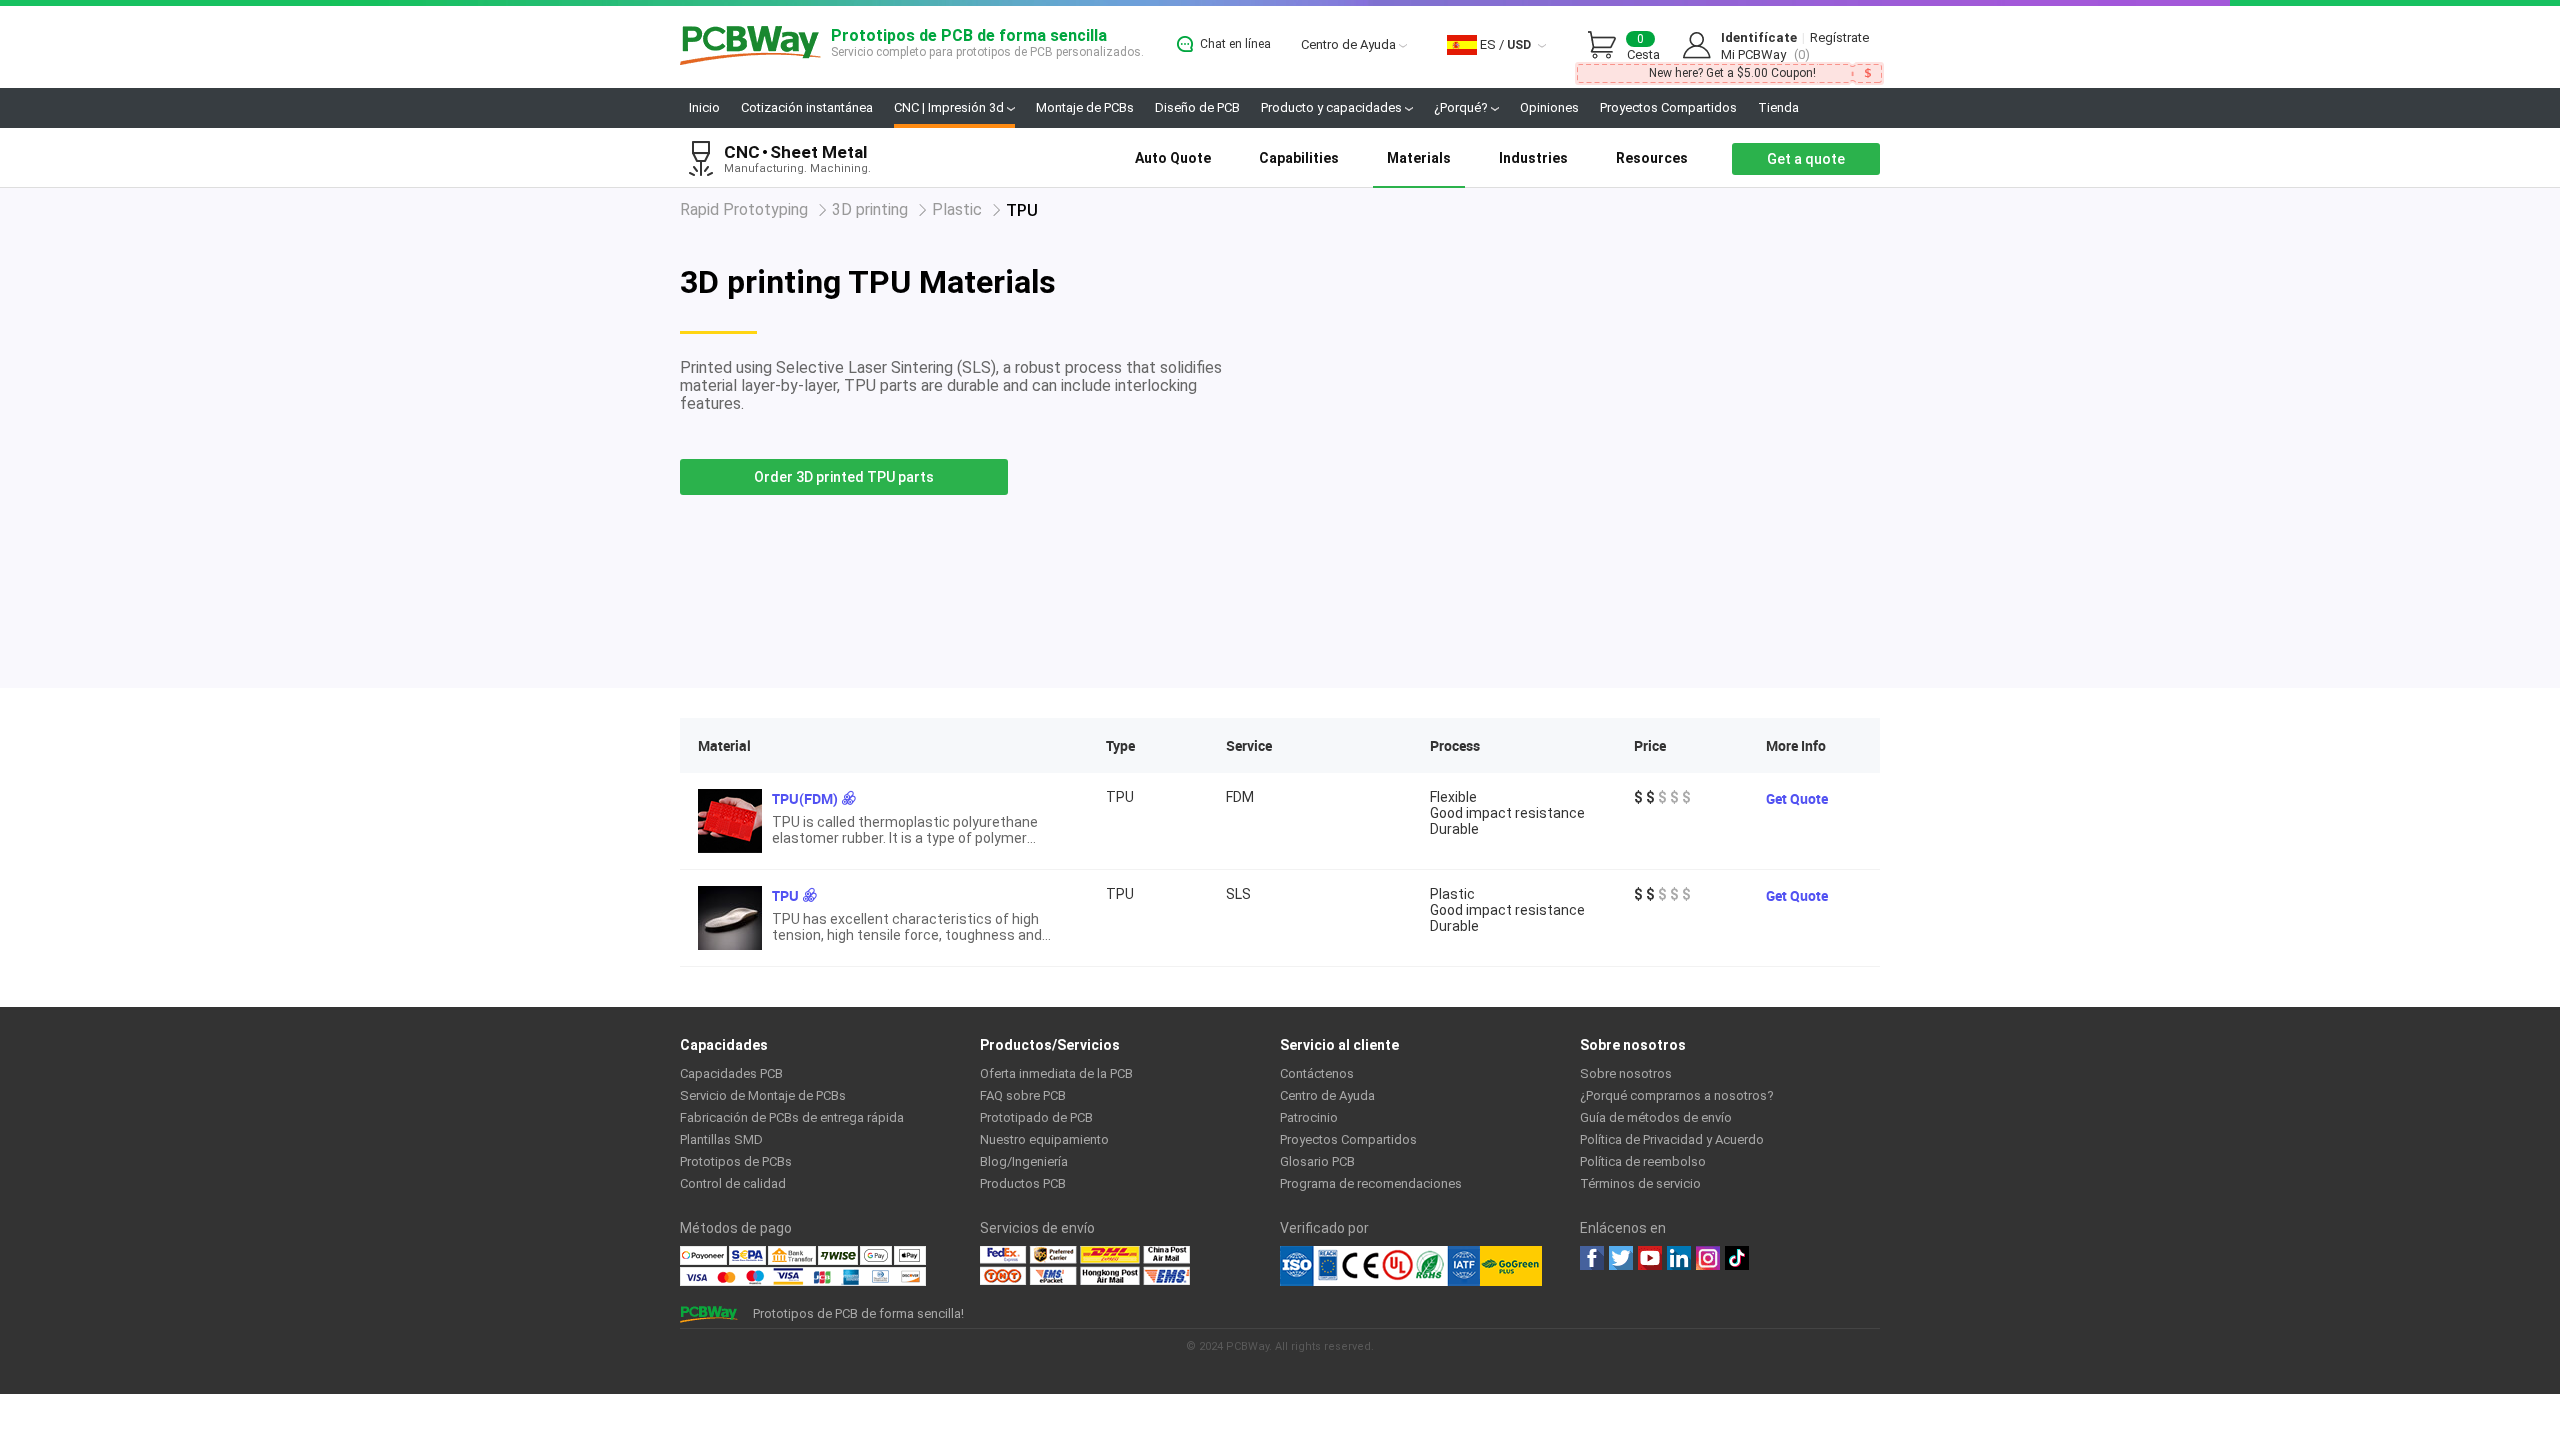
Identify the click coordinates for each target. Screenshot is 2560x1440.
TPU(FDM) (805, 798)
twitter (1621, 1258)
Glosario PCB (1317, 1161)
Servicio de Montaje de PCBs (763, 1095)
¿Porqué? (1462, 107)
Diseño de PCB (1197, 107)
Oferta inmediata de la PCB (1056, 1073)
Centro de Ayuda (1350, 44)
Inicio (704, 107)
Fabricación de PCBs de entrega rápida (792, 1117)
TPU (785, 895)
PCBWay (750, 46)
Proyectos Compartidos (1668, 107)
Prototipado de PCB (1036, 1117)
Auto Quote (1173, 158)
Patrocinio (1309, 1117)
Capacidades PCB (731, 1073)
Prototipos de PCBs (736, 1161)
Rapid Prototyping (744, 209)
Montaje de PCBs (1085, 107)
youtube (1650, 1258)
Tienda (1778, 107)
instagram (1708, 1258)
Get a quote (1806, 159)
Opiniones (1549, 107)
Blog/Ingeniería (1024, 1161)
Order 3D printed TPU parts (844, 477)
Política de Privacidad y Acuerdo (1672, 1139)
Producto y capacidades (1333, 107)
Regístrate (1839, 37)
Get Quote (1797, 798)
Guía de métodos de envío (1656, 1117)
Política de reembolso (1643, 1161)
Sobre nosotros (1626, 1073)
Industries (1533, 158)
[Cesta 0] (1607, 46)
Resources (1652, 158)
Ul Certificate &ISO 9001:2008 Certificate (1380, 1266)
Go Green (1511, 1266)
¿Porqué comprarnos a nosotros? (1677, 1095)
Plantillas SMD (721, 1139)
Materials (1419, 158)
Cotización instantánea (807, 107)
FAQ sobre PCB (1023, 1095)
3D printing (870, 209)
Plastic (957, 209)
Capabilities (1299, 158)
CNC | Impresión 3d (950, 107)
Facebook (1592, 1258)
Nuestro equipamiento (1044, 1139)
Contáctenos (1317, 1073)
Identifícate (1759, 37)
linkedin (1679, 1258)
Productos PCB (1023, 1183)
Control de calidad (733, 1183)
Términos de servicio (1640, 1183)
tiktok (1737, 1258)
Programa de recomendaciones (1371, 1183)
